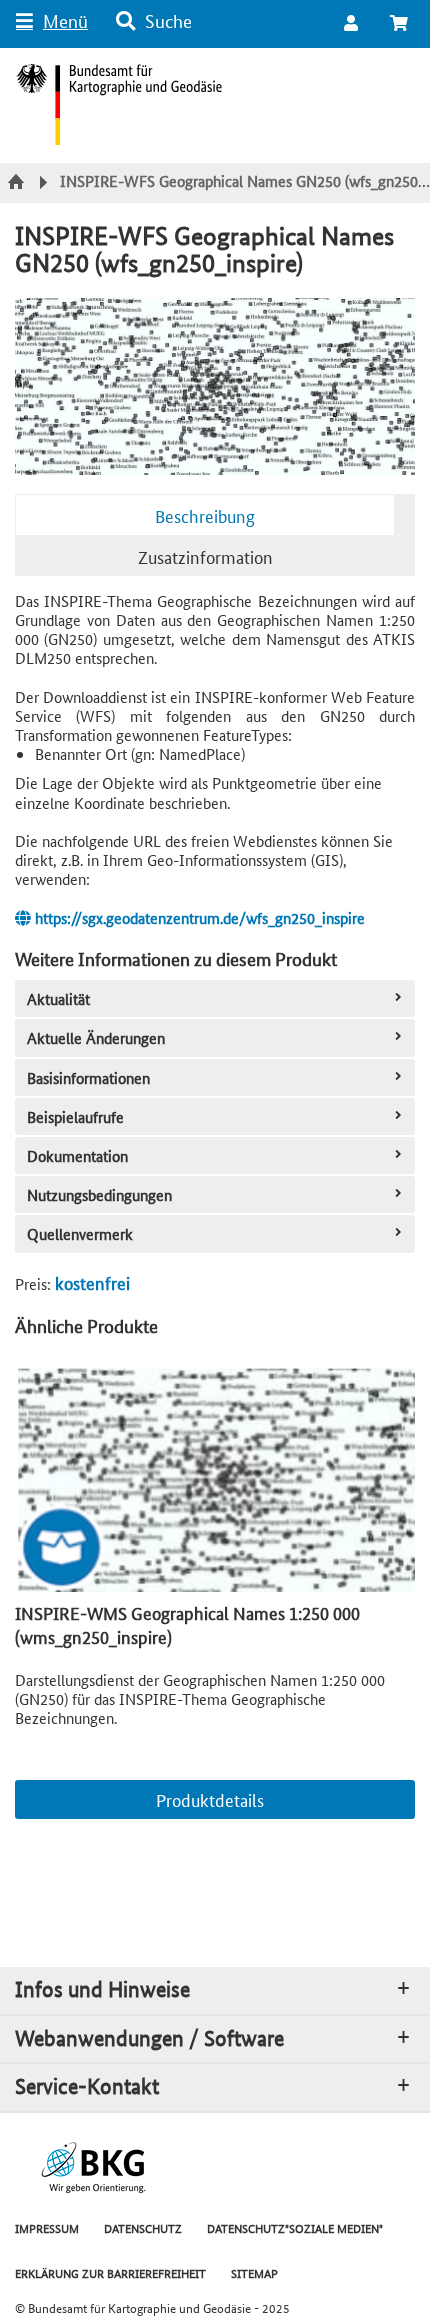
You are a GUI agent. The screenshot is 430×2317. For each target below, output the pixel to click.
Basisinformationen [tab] (88, 1077)
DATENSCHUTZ (143, 2227)
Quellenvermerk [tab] (80, 1233)
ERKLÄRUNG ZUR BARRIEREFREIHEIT (110, 2272)
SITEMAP (254, 2272)
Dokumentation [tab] (77, 1155)
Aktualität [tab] (58, 998)
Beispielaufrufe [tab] (75, 1116)
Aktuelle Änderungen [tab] (96, 1037)
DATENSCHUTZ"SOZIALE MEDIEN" (295, 2227)
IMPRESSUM (47, 2227)
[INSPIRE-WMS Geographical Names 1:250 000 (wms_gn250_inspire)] (215, 1481)
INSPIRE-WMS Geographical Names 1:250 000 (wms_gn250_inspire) (187, 1624)
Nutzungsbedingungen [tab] (99, 1194)
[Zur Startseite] (18, 183)
